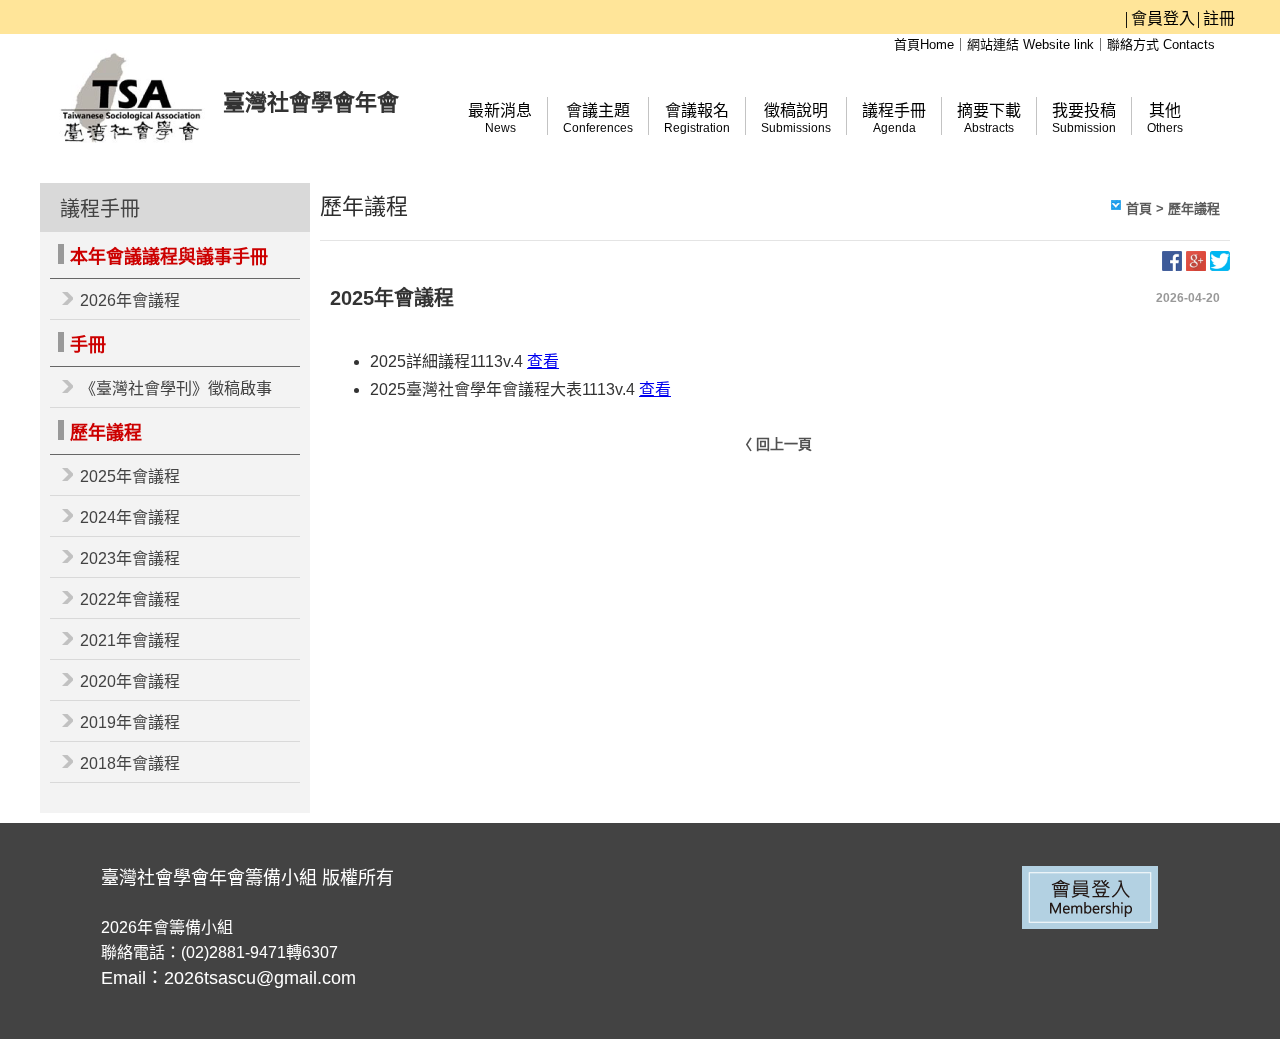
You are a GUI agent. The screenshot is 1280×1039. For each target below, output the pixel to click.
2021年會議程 (130, 640)
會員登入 (1163, 18)
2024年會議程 (130, 517)
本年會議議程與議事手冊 (169, 257)
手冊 (88, 345)
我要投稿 (1084, 118)
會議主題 (598, 118)
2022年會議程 (130, 599)
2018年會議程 (130, 763)
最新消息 (500, 118)
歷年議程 (106, 433)
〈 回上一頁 (775, 444)
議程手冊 (894, 118)
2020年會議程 (130, 681)
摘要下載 (989, 118)
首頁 (1139, 208)
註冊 (1219, 18)
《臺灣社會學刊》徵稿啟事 (176, 388)
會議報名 (697, 118)
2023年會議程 (130, 558)
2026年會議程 (130, 300)
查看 (543, 361)
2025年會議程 (130, 476)
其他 (1165, 118)
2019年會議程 (130, 722)
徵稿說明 (796, 118)
